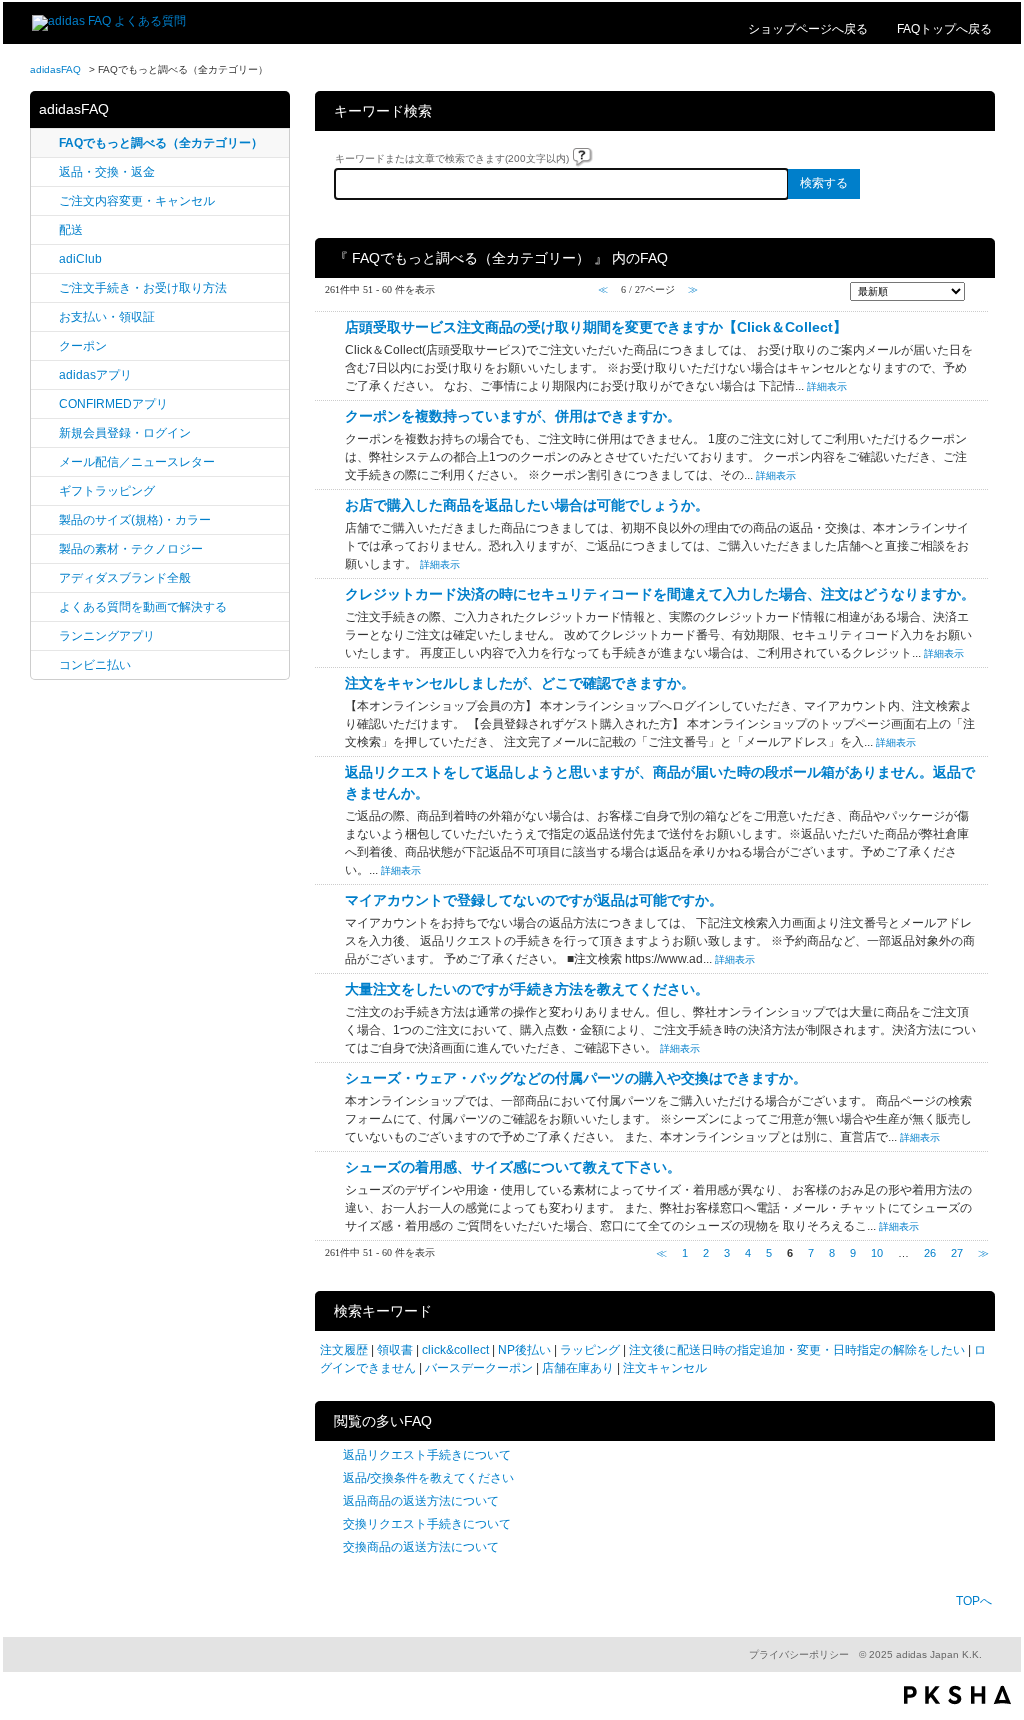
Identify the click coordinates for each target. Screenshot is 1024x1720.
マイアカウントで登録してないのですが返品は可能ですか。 (534, 900)
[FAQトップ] (109, 21)
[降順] (978, 300)
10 (877, 1253)
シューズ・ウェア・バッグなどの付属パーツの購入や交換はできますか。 (576, 1078)
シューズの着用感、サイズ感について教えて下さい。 (513, 1167)
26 (930, 1253)
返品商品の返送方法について (421, 1501)
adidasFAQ (55, 69)
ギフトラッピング (107, 491)
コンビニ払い (95, 665)
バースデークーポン (479, 1368)
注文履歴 (344, 1350)
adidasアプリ (95, 375)
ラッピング (590, 1350)
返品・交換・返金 (107, 172)
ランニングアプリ (107, 636)
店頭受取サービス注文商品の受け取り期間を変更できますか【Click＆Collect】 (596, 327)
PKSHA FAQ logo (957, 1695)
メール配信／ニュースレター (137, 462)
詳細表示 (827, 386)
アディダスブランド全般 (125, 578)
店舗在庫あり (578, 1368)
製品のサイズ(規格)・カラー (135, 520)
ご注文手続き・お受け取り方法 (143, 288)
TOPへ (974, 1601)
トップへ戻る (944, 28)
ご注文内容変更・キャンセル (137, 201)
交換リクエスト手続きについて (427, 1524)
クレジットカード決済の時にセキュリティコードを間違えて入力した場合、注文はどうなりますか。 (660, 594)
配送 (71, 230)
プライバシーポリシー (799, 1654)
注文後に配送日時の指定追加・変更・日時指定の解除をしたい (797, 1350)
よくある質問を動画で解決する (143, 607)
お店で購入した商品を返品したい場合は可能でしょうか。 (527, 505)
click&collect (455, 1350)
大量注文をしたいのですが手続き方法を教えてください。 (527, 989)
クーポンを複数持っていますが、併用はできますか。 (513, 416)
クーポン (83, 346)
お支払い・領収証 (107, 317)
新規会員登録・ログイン (125, 433)
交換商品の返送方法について (421, 1547)
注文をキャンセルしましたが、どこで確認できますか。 (520, 683)
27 (957, 1253)
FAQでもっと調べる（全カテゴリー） (161, 143)
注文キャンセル (665, 1368)
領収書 (395, 1350)
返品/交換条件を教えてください (428, 1478)
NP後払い (524, 1350)
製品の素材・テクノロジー (131, 549)
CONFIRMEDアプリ (113, 404)
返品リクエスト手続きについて (427, 1455)
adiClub (80, 259)
